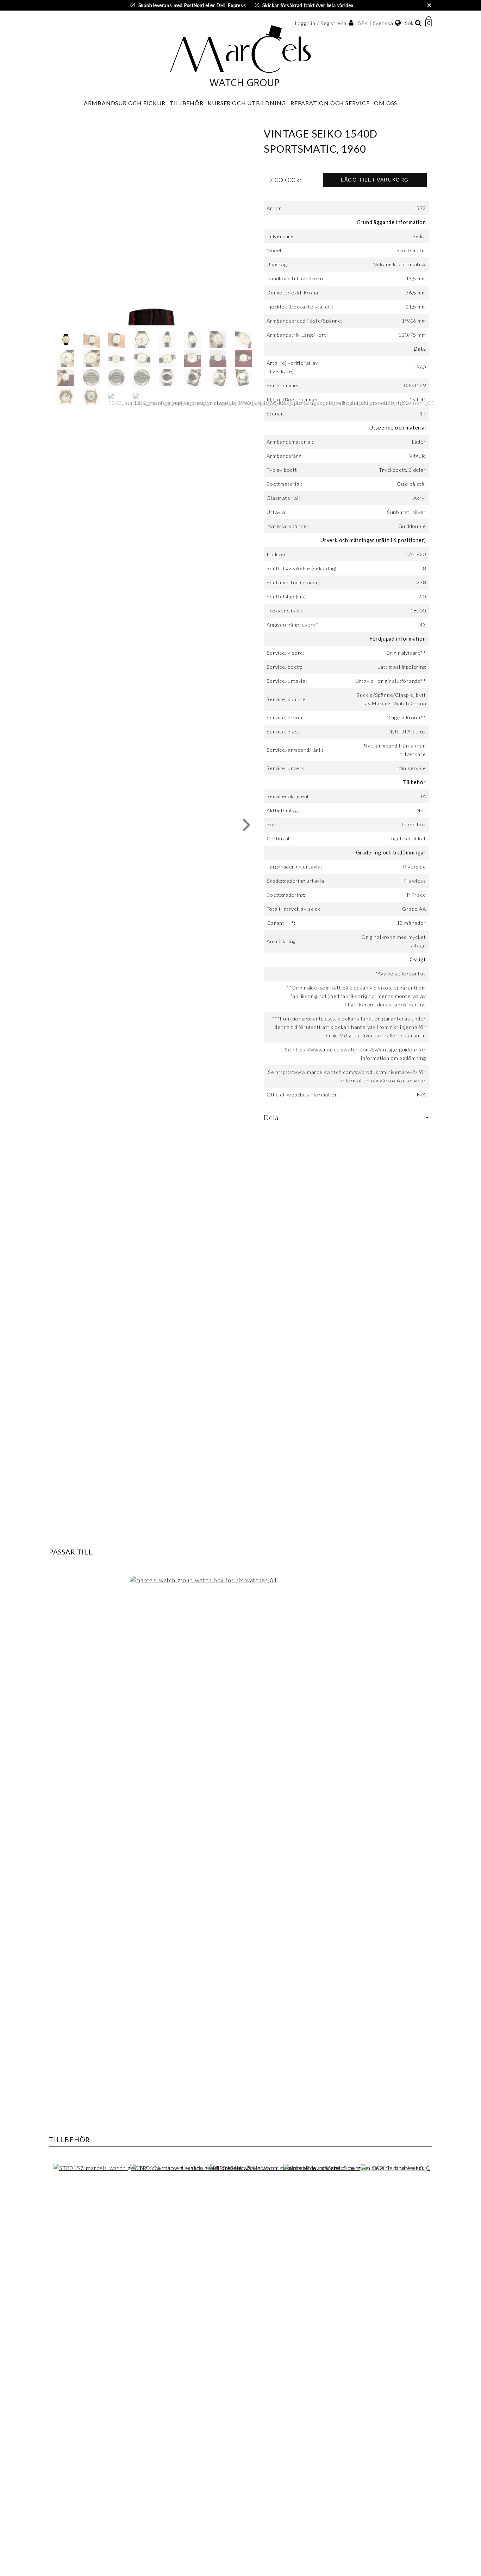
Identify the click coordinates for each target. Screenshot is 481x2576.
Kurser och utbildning (247, 103)
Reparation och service (330, 103)
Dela (271, 1117)
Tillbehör (186, 103)
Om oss (386, 103)
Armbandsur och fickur (125, 103)
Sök (409, 23)
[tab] (346, 1120)
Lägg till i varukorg (375, 180)
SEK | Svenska (376, 23)
